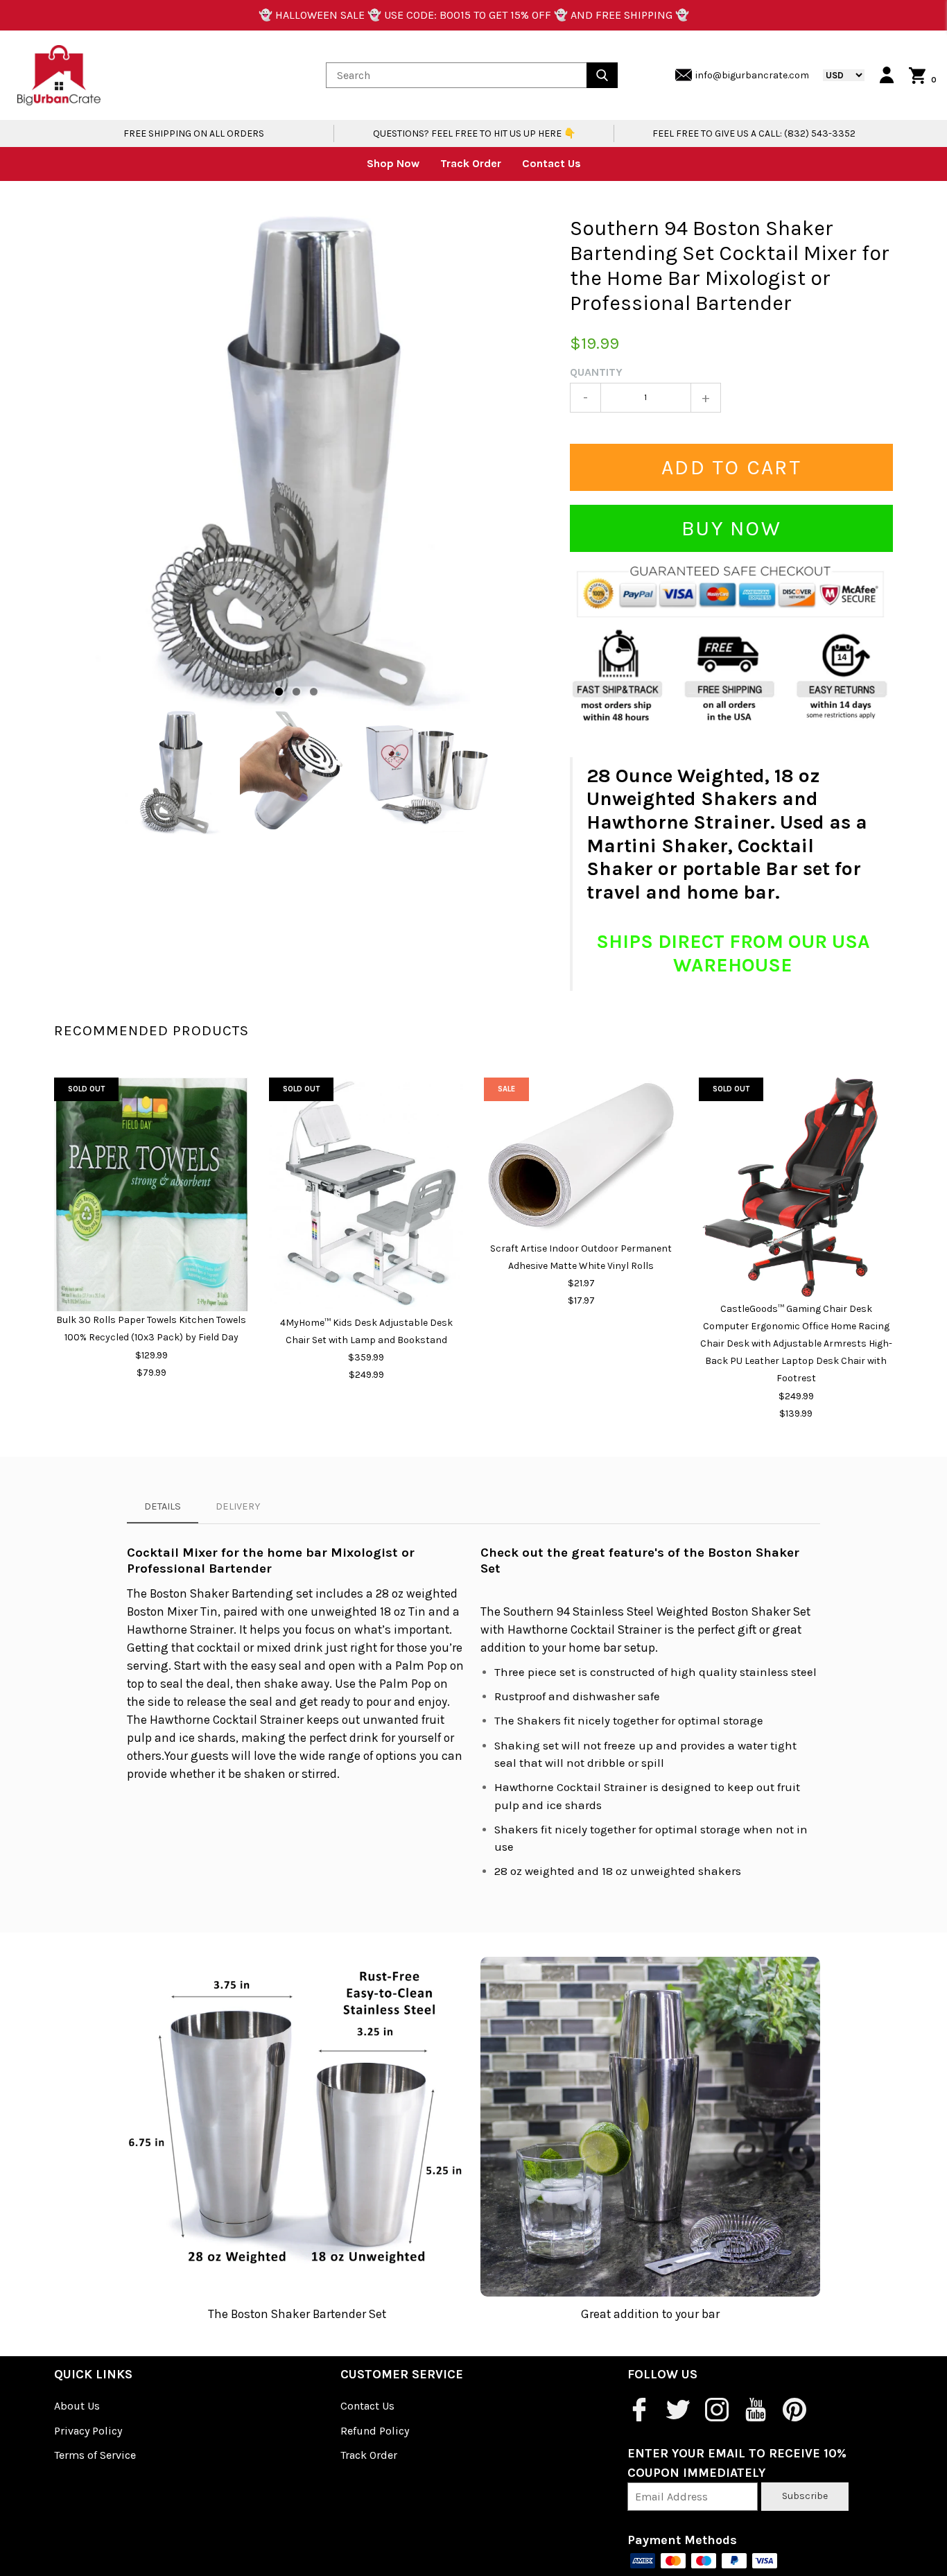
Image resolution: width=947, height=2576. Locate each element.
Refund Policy (375, 2431)
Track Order (471, 163)
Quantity (596, 372)
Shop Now (393, 163)
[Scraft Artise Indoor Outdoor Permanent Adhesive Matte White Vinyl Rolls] (581, 1159)
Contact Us (551, 163)
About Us (77, 2406)
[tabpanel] (302, 463)
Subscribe (805, 2496)
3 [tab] (314, 692)
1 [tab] (279, 692)
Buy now (731, 528)
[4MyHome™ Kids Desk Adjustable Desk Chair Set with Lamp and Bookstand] (366, 1196)
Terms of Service (95, 2455)
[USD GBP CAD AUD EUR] (837, 75)
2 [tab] (296, 692)
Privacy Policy (88, 2431)
